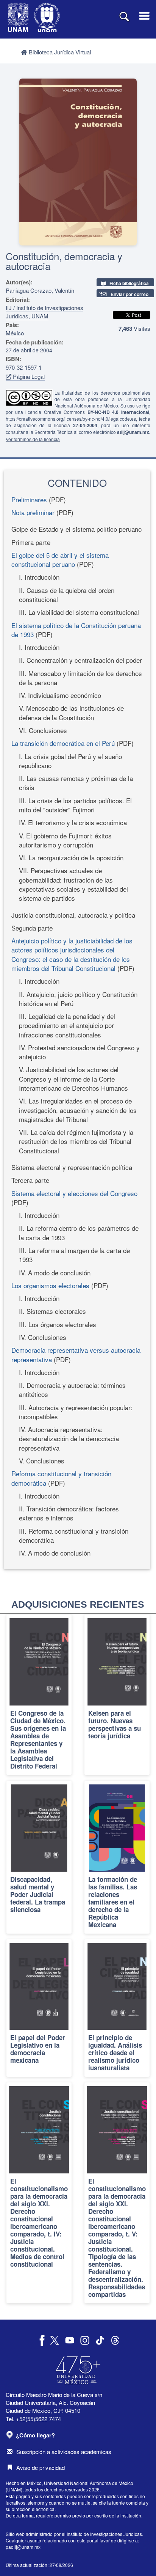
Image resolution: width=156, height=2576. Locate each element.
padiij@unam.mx (23, 2547)
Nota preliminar (33, 512)
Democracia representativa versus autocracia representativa (76, 1354)
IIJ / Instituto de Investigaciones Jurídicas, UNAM (44, 312)
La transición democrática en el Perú (63, 743)
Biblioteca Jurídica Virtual (59, 52)
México (15, 333)
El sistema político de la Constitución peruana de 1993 (76, 630)
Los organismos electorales (50, 1285)
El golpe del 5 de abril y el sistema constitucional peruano (60, 559)
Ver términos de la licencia (33, 439)
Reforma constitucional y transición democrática (61, 1478)
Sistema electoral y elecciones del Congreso (74, 1193)
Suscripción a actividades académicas (64, 2452)
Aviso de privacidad (41, 2467)
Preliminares (29, 499)
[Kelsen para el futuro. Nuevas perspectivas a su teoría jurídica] (117, 1695)
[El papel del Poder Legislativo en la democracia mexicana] (39, 2008)
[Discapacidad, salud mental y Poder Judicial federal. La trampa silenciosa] (39, 1857)
